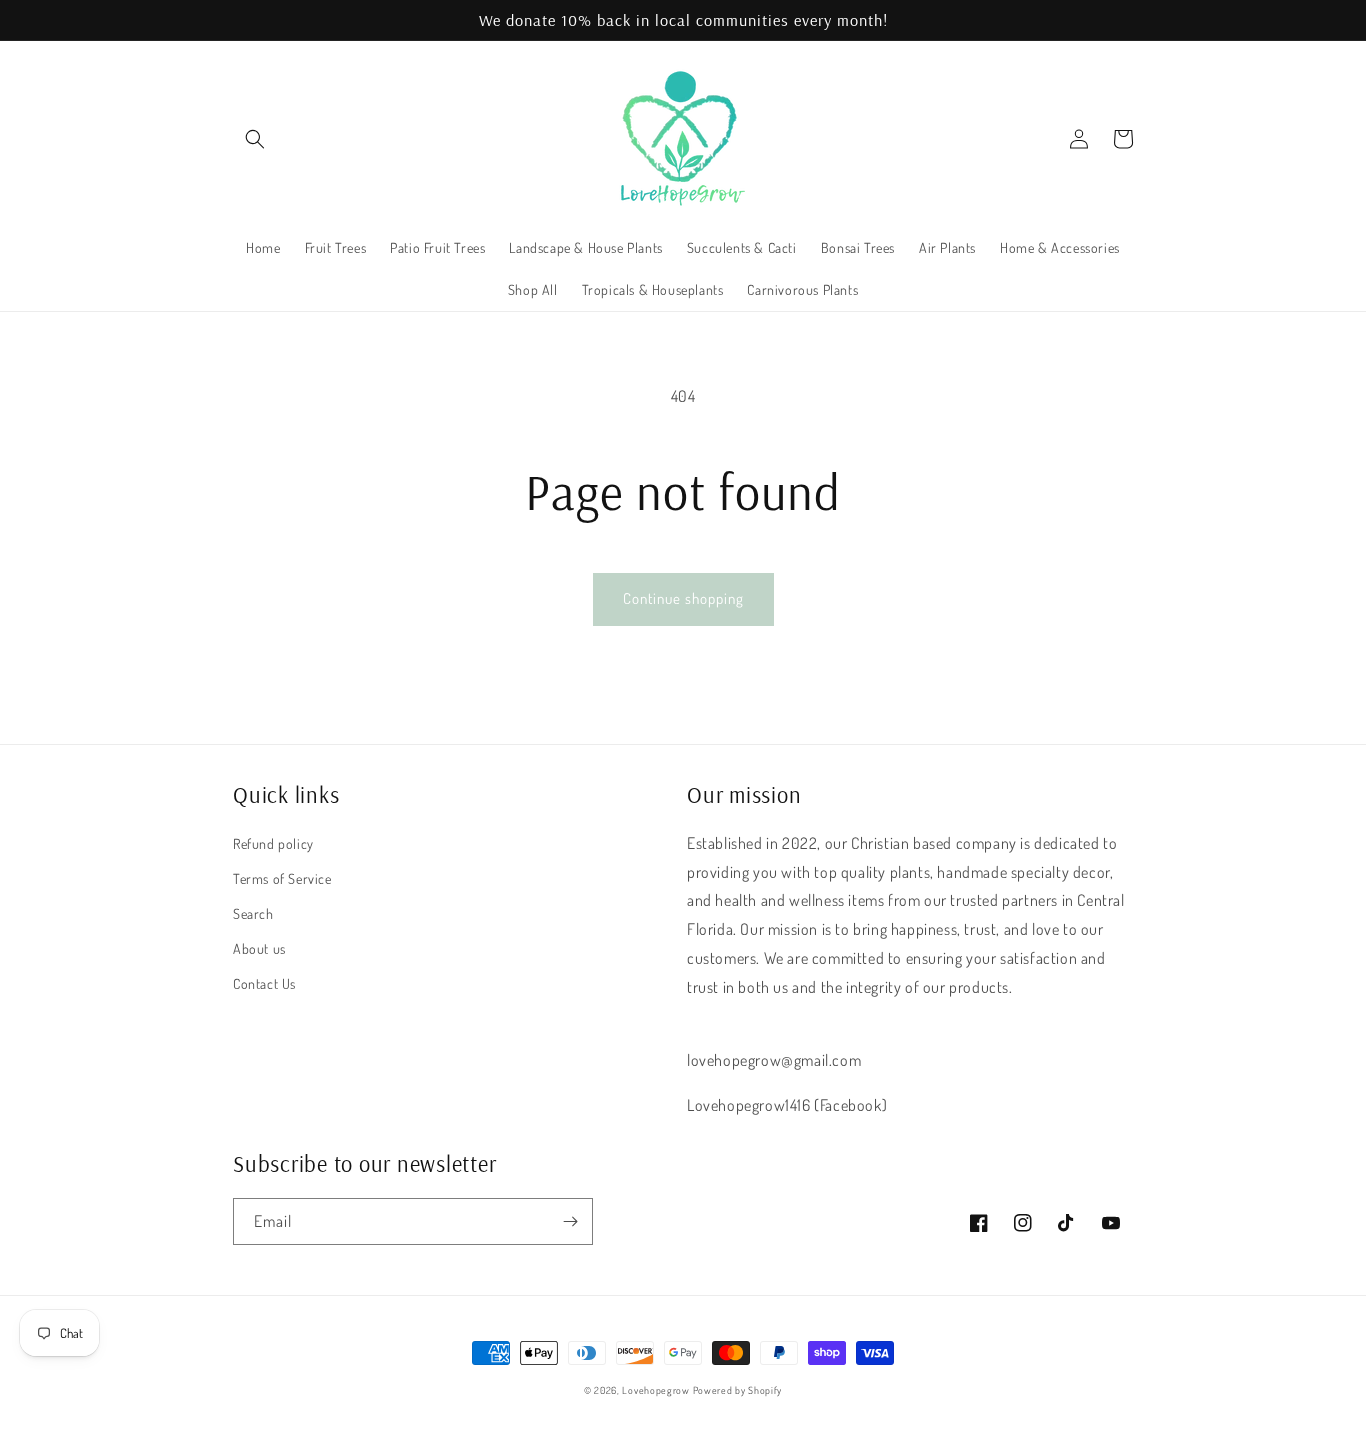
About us (259, 948)
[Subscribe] (570, 1221)
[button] (255, 139)
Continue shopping (683, 598)
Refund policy (273, 843)
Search (253, 913)
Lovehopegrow (655, 1390)
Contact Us (264, 983)
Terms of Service (282, 878)
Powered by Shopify (738, 1390)
